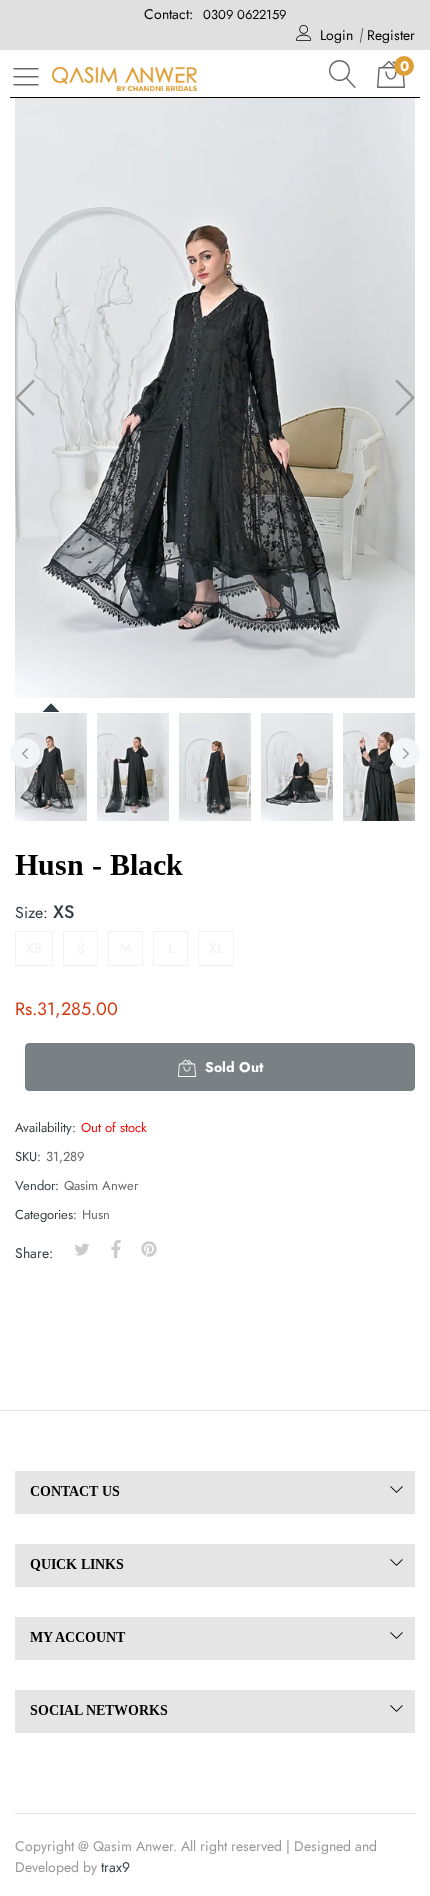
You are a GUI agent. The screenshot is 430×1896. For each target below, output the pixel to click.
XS (34, 948)
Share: (34, 1253)
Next (405, 753)
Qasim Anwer (101, 1185)
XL (216, 948)
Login (336, 35)
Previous (25, 753)
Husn (96, 1214)
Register (391, 35)
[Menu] (26, 76)
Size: (44, 912)
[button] (343, 74)
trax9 (115, 1867)
